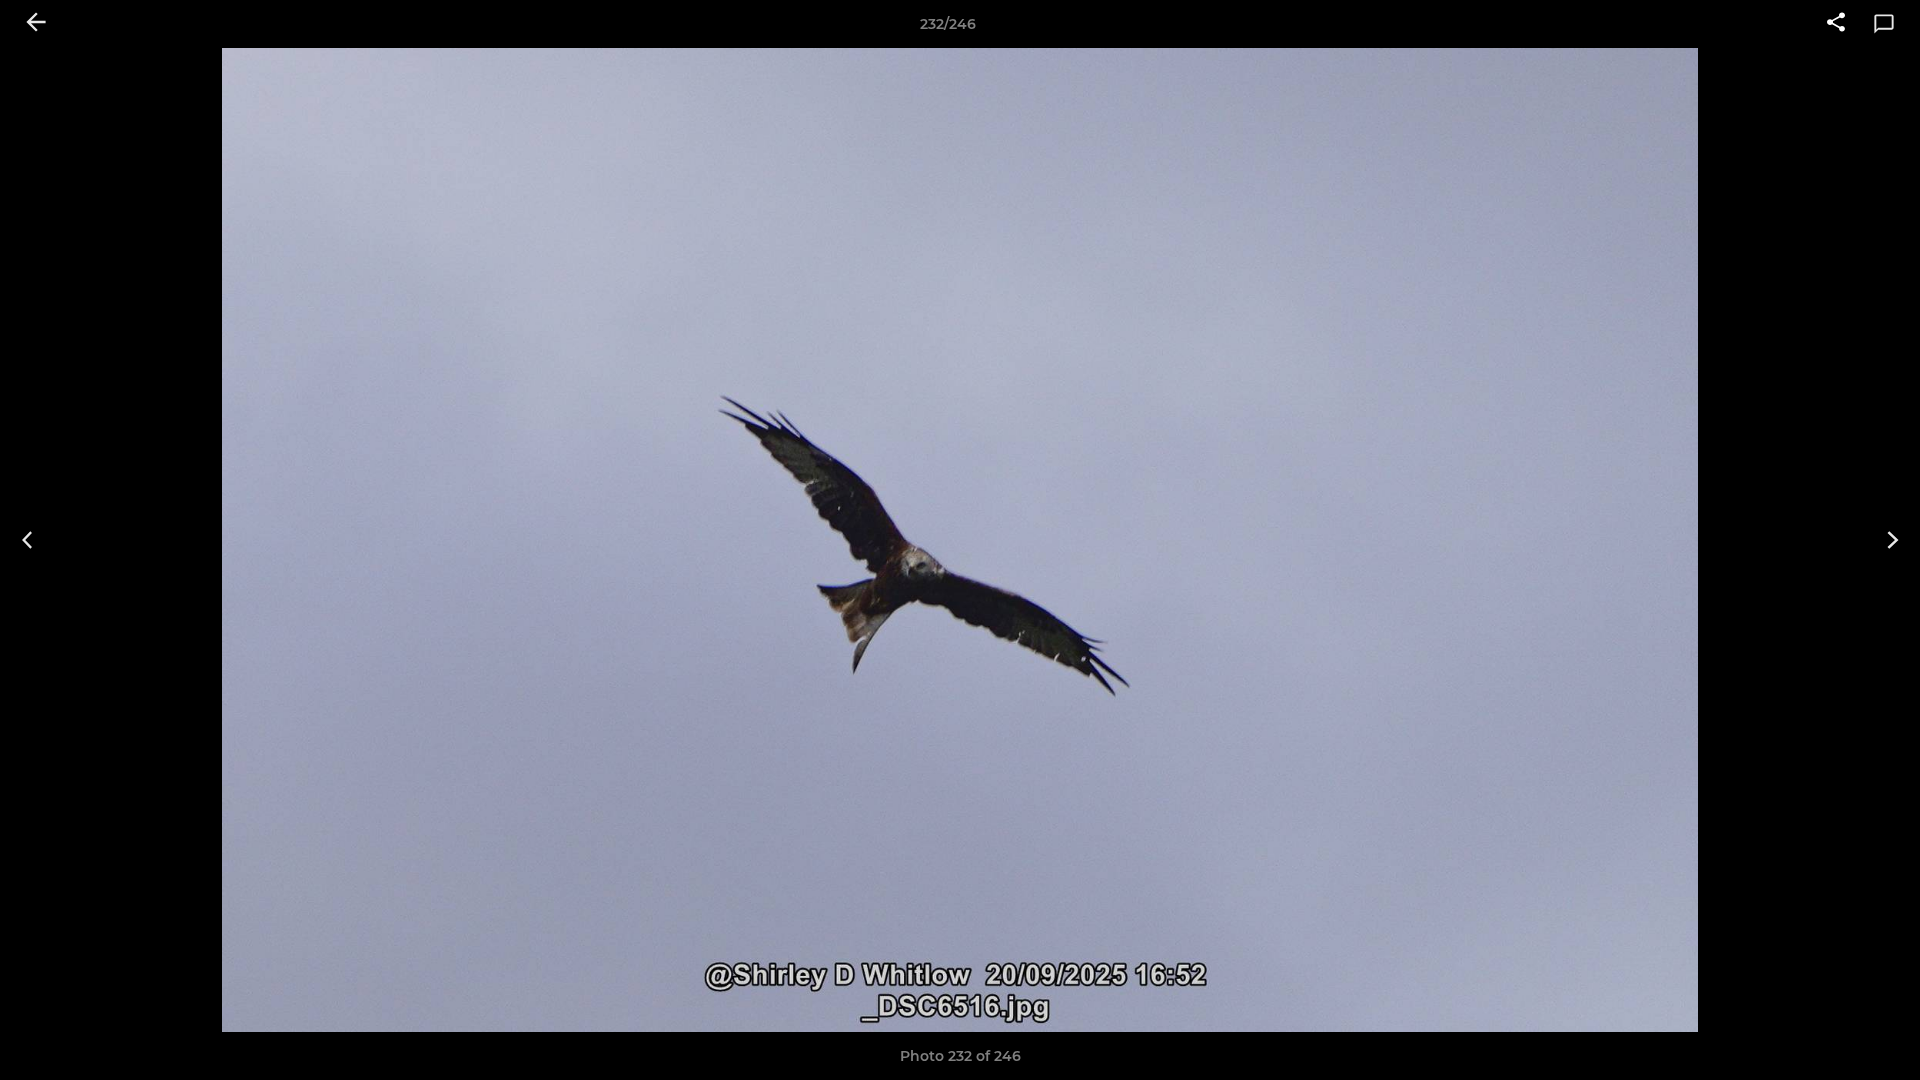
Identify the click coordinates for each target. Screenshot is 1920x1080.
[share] (1836, 24)
